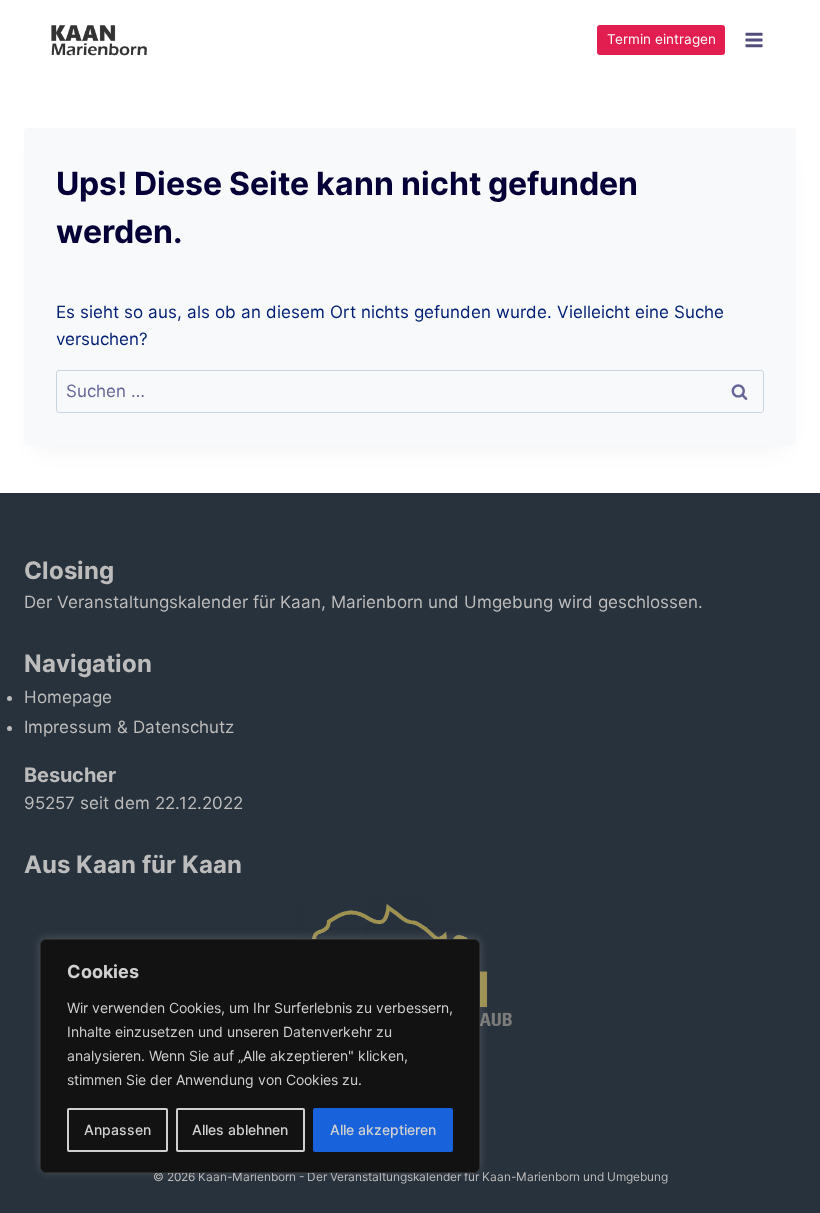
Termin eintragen (661, 39)
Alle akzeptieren (383, 1129)
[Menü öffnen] (753, 39)
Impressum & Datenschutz (129, 727)
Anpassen (117, 1129)
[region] (260, 1056)
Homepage (68, 697)
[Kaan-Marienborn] (108, 40)
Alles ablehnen (240, 1129)
